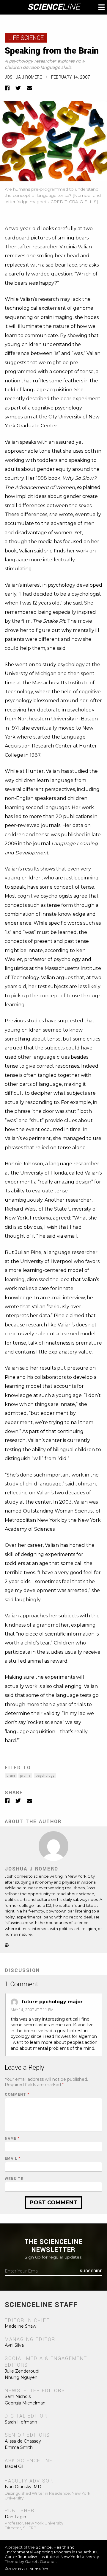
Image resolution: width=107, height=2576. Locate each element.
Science (54, 7)
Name (12, 2139)
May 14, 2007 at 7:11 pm (32, 2010)
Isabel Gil (14, 2466)
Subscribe (91, 2271)
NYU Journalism (33, 2569)
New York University (80, 2557)
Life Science (26, 38)
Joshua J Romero (24, 77)
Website (14, 2179)
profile (25, 1776)
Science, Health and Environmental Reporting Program (40, 2549)
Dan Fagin (15, 2517)
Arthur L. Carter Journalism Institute (52, 2554)
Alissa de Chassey (23, 2441)
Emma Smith (19, 2447)
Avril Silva (14, 2345)
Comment (17, 2095)
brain (11, 1776)
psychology (45, 1776)
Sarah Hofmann (21, 2422)
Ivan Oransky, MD (23, 2487)
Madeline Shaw (21, 2326)
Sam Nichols (18, 2396)
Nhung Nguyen (21, 2377)
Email (13, 2159)
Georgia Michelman (25, 2403)
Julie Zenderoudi (22, 2371)
